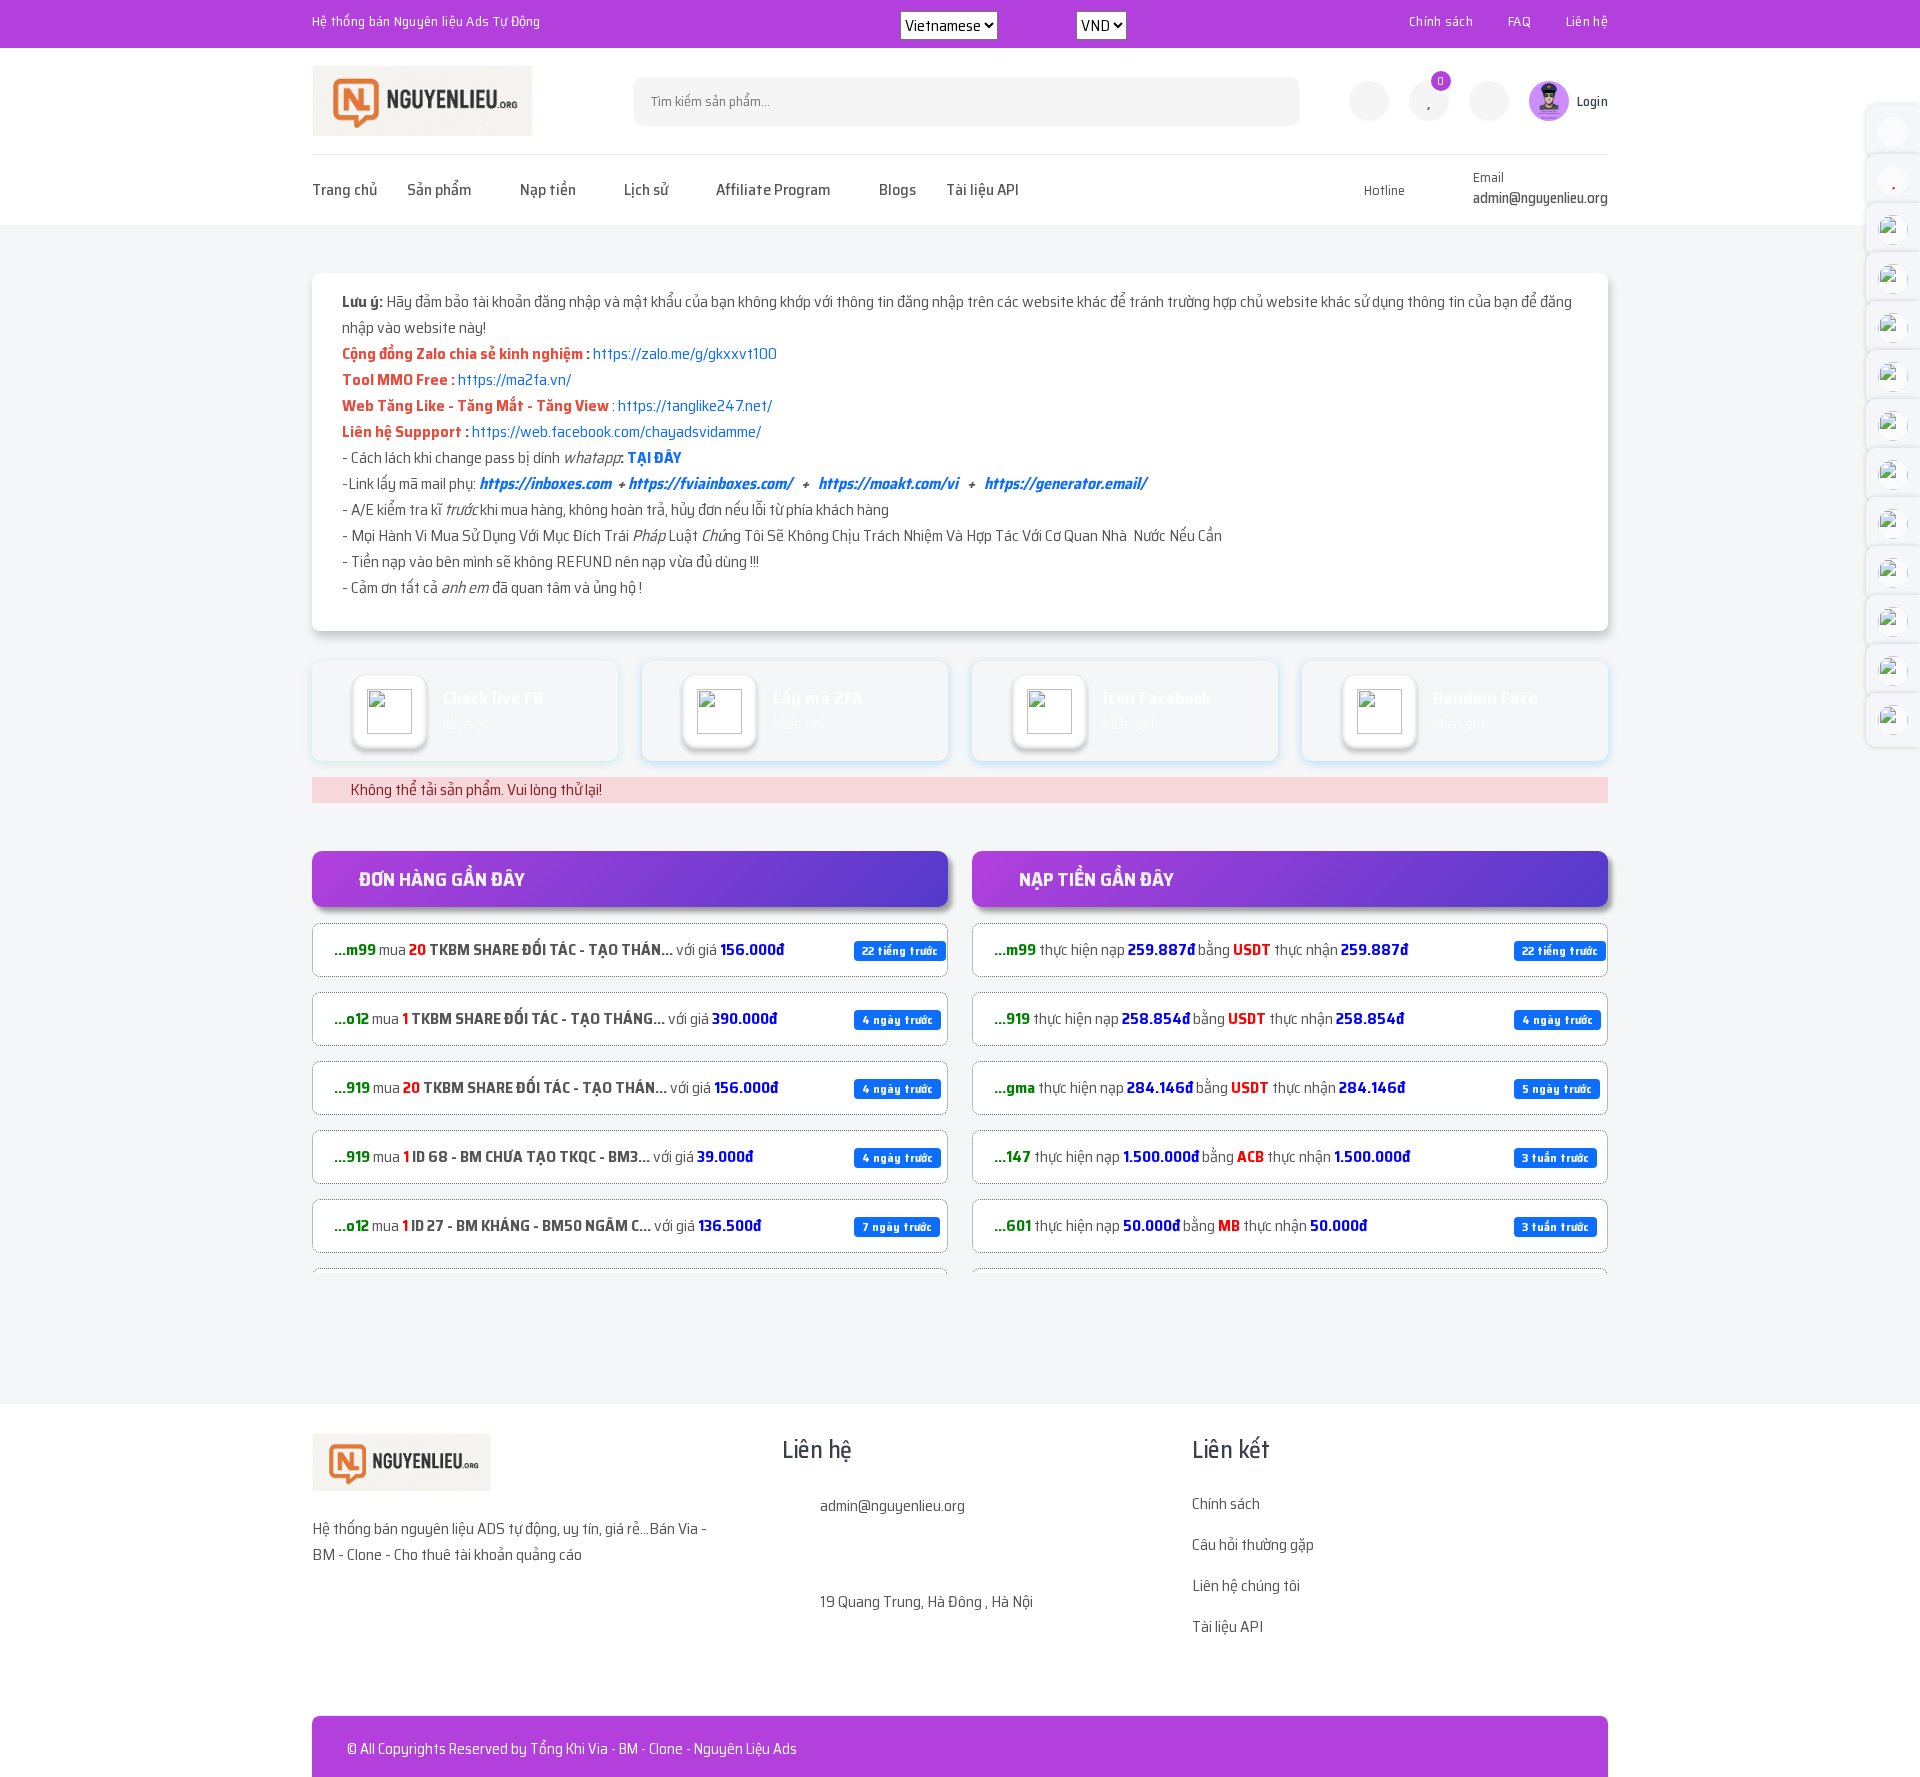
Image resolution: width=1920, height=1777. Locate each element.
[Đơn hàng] (1369, 101)
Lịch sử (646, 189)
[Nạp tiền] (1489, 101)
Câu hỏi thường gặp (1253, 1544)
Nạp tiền (548, 189)
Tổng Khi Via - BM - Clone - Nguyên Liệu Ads (663, 1749)
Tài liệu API (982, 189)
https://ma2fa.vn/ (514, 379)
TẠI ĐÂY (654, 457)
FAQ (1519, 21)
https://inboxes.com (545, 483)
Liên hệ (1587, 21)
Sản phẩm (439, 189)
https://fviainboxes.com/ (710, 483)
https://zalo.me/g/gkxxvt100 (685, 353)
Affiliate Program (773, 189)
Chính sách (1441, 21)
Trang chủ (344, 189)
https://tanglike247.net (692, 405)
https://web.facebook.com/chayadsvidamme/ (616, 431)
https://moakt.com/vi (888, 483)
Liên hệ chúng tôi (1246, 1585)
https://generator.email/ (1065, 483)
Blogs (897, 189)
